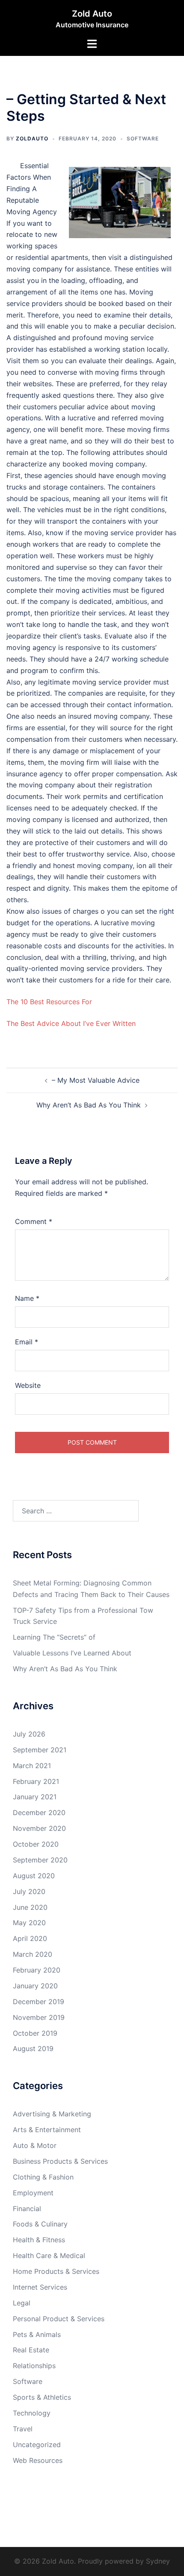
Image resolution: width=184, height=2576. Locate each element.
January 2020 (35, 1986)
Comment (34, 1221)
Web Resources (38, 2460)
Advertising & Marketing (52, 2114)
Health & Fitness (39, 2240)
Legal (22, 2303)
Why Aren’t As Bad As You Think (89, 1105)
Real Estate (31, 2350)
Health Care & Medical (49, 2255)
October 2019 (35, 2033)
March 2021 (32, 1766)
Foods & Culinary (40, 2224)
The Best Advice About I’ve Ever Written (71, 1023)
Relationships (34, 2366)
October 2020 (36, 1844)
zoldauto (32, 138)
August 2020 (34, 1876)
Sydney (158, 2561)
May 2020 (29, 1923)
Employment (33, 2193)
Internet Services (40, 2287)
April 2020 (30, 1938)
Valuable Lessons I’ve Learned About (72, 1653)
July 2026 (29, 1734)
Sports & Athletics (42, 2397)
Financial (27, 2209)
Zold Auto (92, 14)
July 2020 (29, 1891)
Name (27, 1298)
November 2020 (39, 1828)
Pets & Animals (37, 2334)
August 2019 (33, 2049)
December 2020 (39, 1813)
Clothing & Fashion (43, 2177)
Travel (23, 2429)
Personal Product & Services (59, 2319)
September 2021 (40, 1750)
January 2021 (35, 1797)
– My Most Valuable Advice (96, 1080)
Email (27, 1342)
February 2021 (36, 1781)
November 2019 (39, 2017)
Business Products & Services (60, 2161)
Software (143, 138)
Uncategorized (37, 2445)
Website (28, 1385)
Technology (32, 2413)
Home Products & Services (56, 2271)
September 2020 (40, 1860)
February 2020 (37, 1970)
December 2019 (39, 2002)
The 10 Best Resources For (49, 1002)
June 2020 (30, 1907)
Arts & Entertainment (47, 2130)
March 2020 (33, 1954)
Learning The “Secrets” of (54, 1637)
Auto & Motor (35, 2145)
